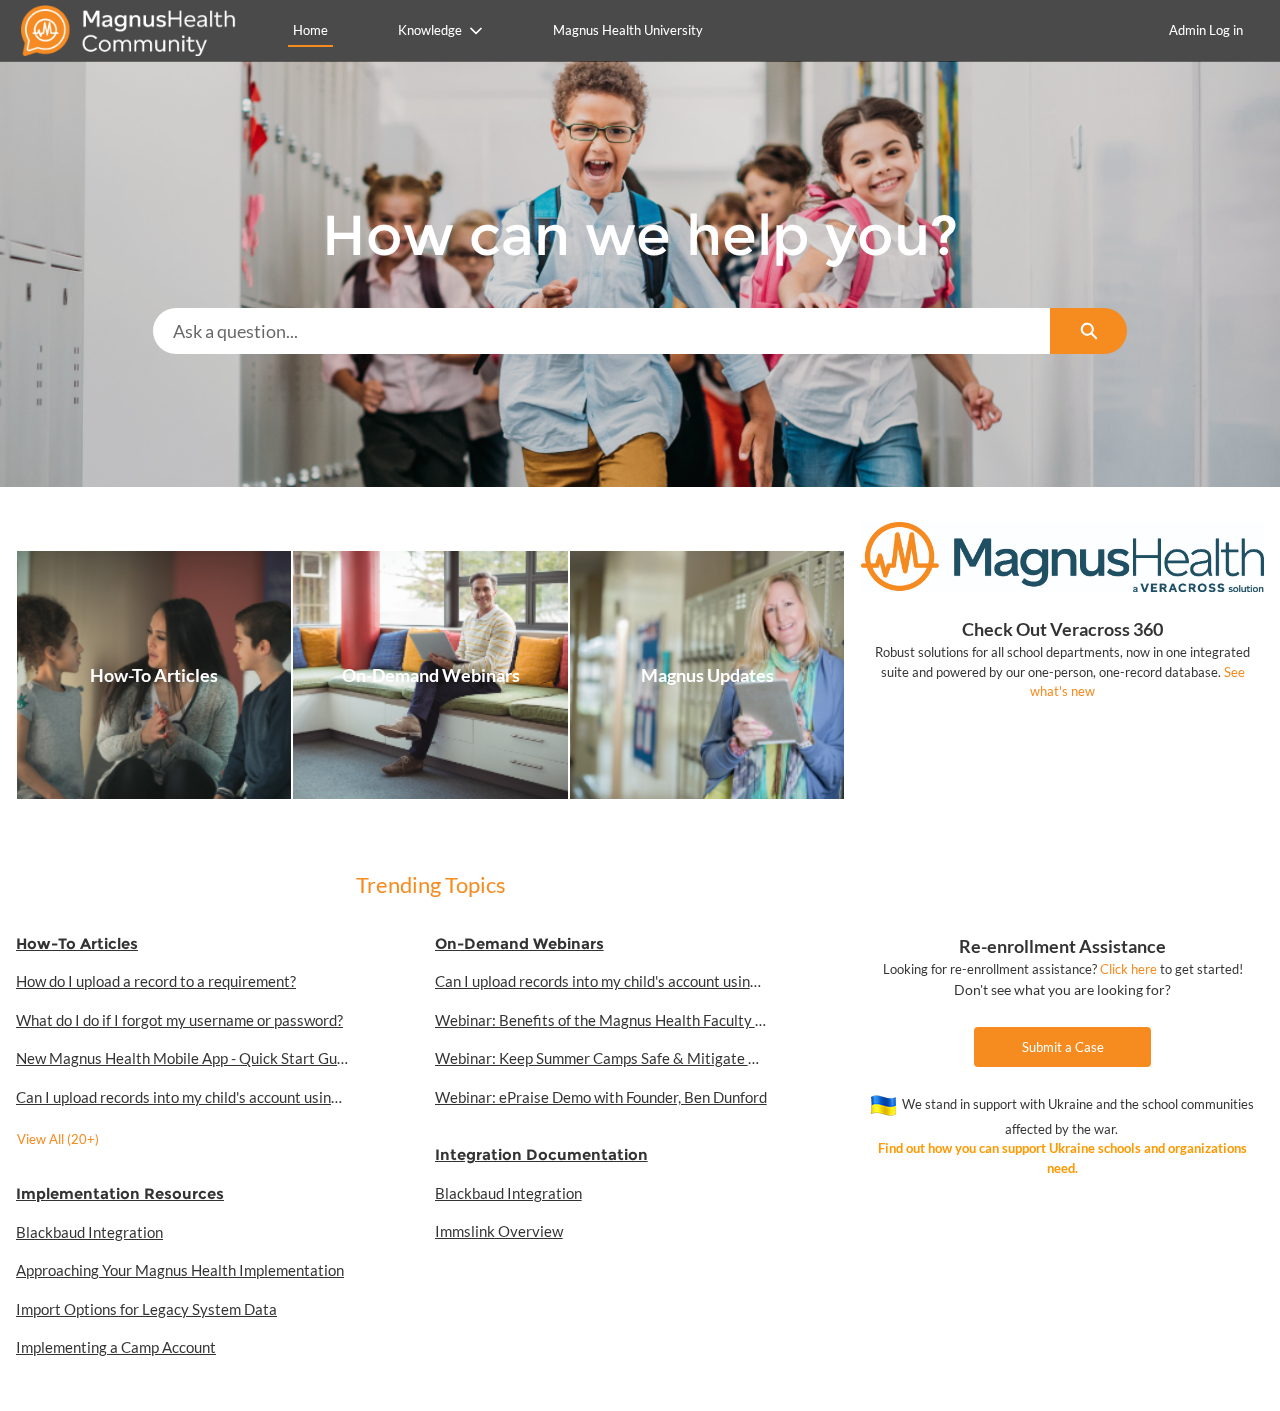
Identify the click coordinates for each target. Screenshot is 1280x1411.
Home (310, 30)
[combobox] (601, 331)
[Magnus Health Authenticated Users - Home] (134, 30)
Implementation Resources (120, 1193)
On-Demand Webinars (519, 943)
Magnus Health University (628, 30)
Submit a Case (1063, 1047)
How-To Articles (77, 943)
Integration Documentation (541, 1154)
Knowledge (430, 30)
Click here (1128, 969)
